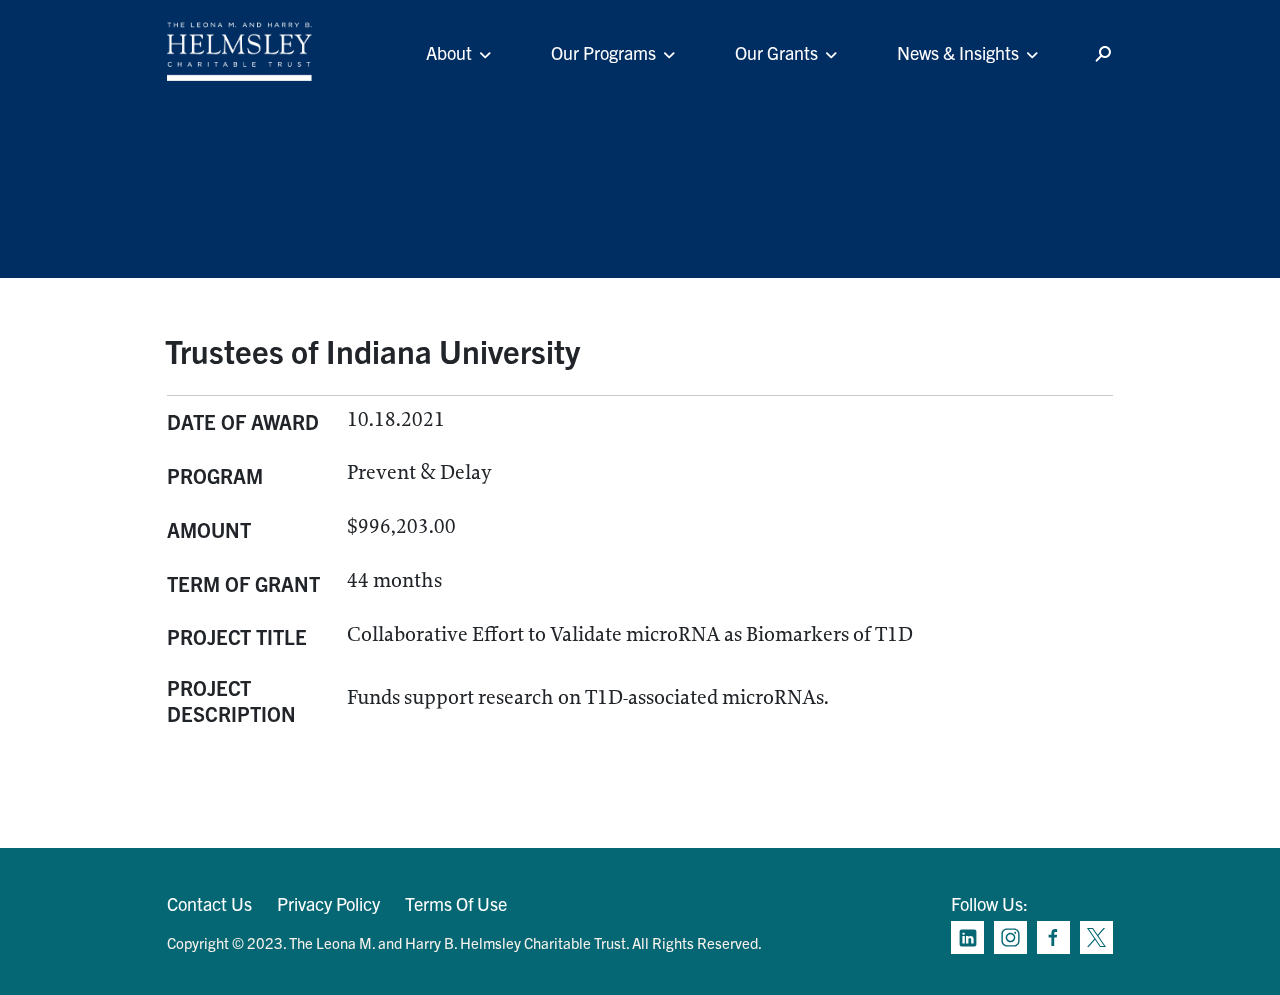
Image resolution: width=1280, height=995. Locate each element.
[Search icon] (1103, 54)
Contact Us (209, 903)
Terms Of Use (456, 903)
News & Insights (958, 52)
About (449, 52)
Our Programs (603, 52)
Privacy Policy (328, 903)
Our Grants (776, 52)
